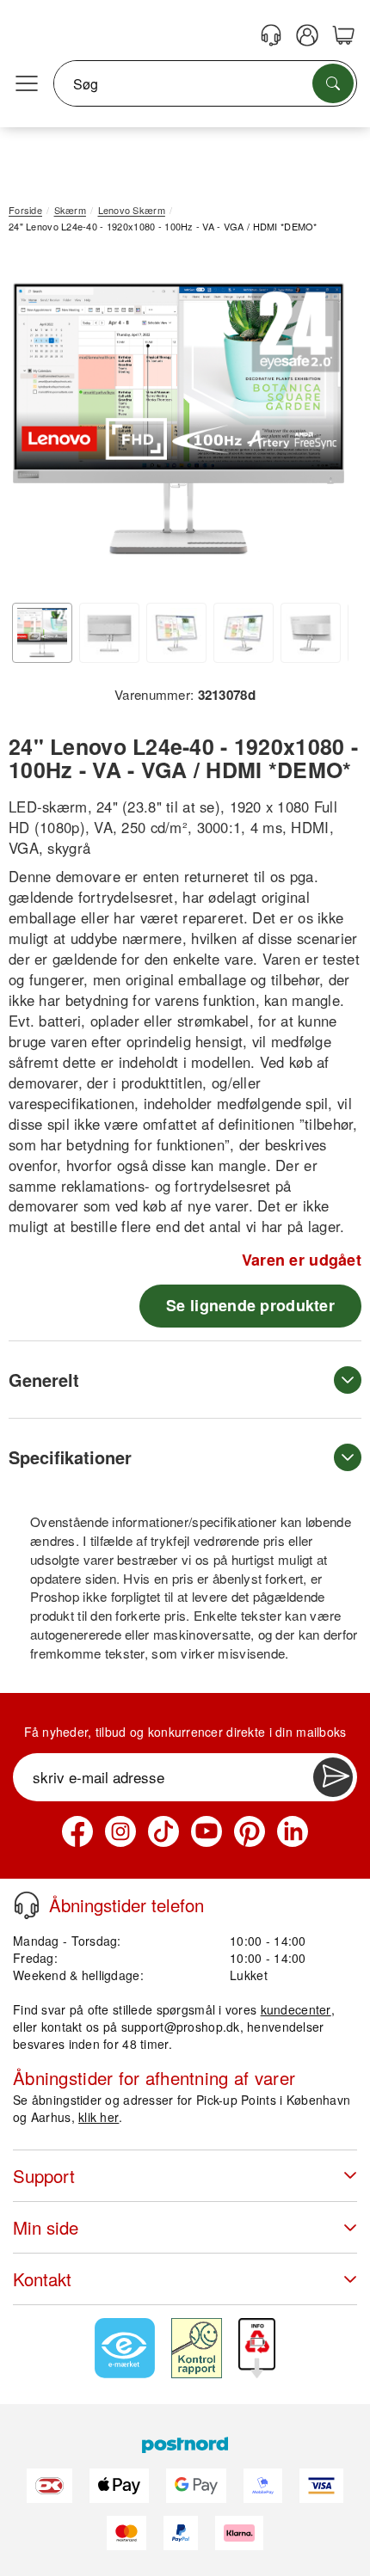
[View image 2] (109, 633)
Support (44, 2176)
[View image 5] (311, 633)
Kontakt (42, 2279)
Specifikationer (70, 1457)
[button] (179, 420)
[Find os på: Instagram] (120, 1831)
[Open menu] (27, 84)
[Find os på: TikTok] (163, 1831)
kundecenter (296, 2009)
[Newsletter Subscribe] (333, 1777)
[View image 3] (176, 633)
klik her (99, 2117)
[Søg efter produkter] (333, 83)
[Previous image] (34, 424)
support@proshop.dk (181, 2027)
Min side (46, 2227)
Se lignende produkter (250, 1305)
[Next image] (323, 424)
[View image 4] (244, 633)
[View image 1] (42, 633)
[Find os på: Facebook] (77, 1831)
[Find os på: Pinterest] (250, 1831)
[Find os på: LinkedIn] (293, 1831)
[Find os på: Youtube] (207, 1831)
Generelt (44, 1380)
